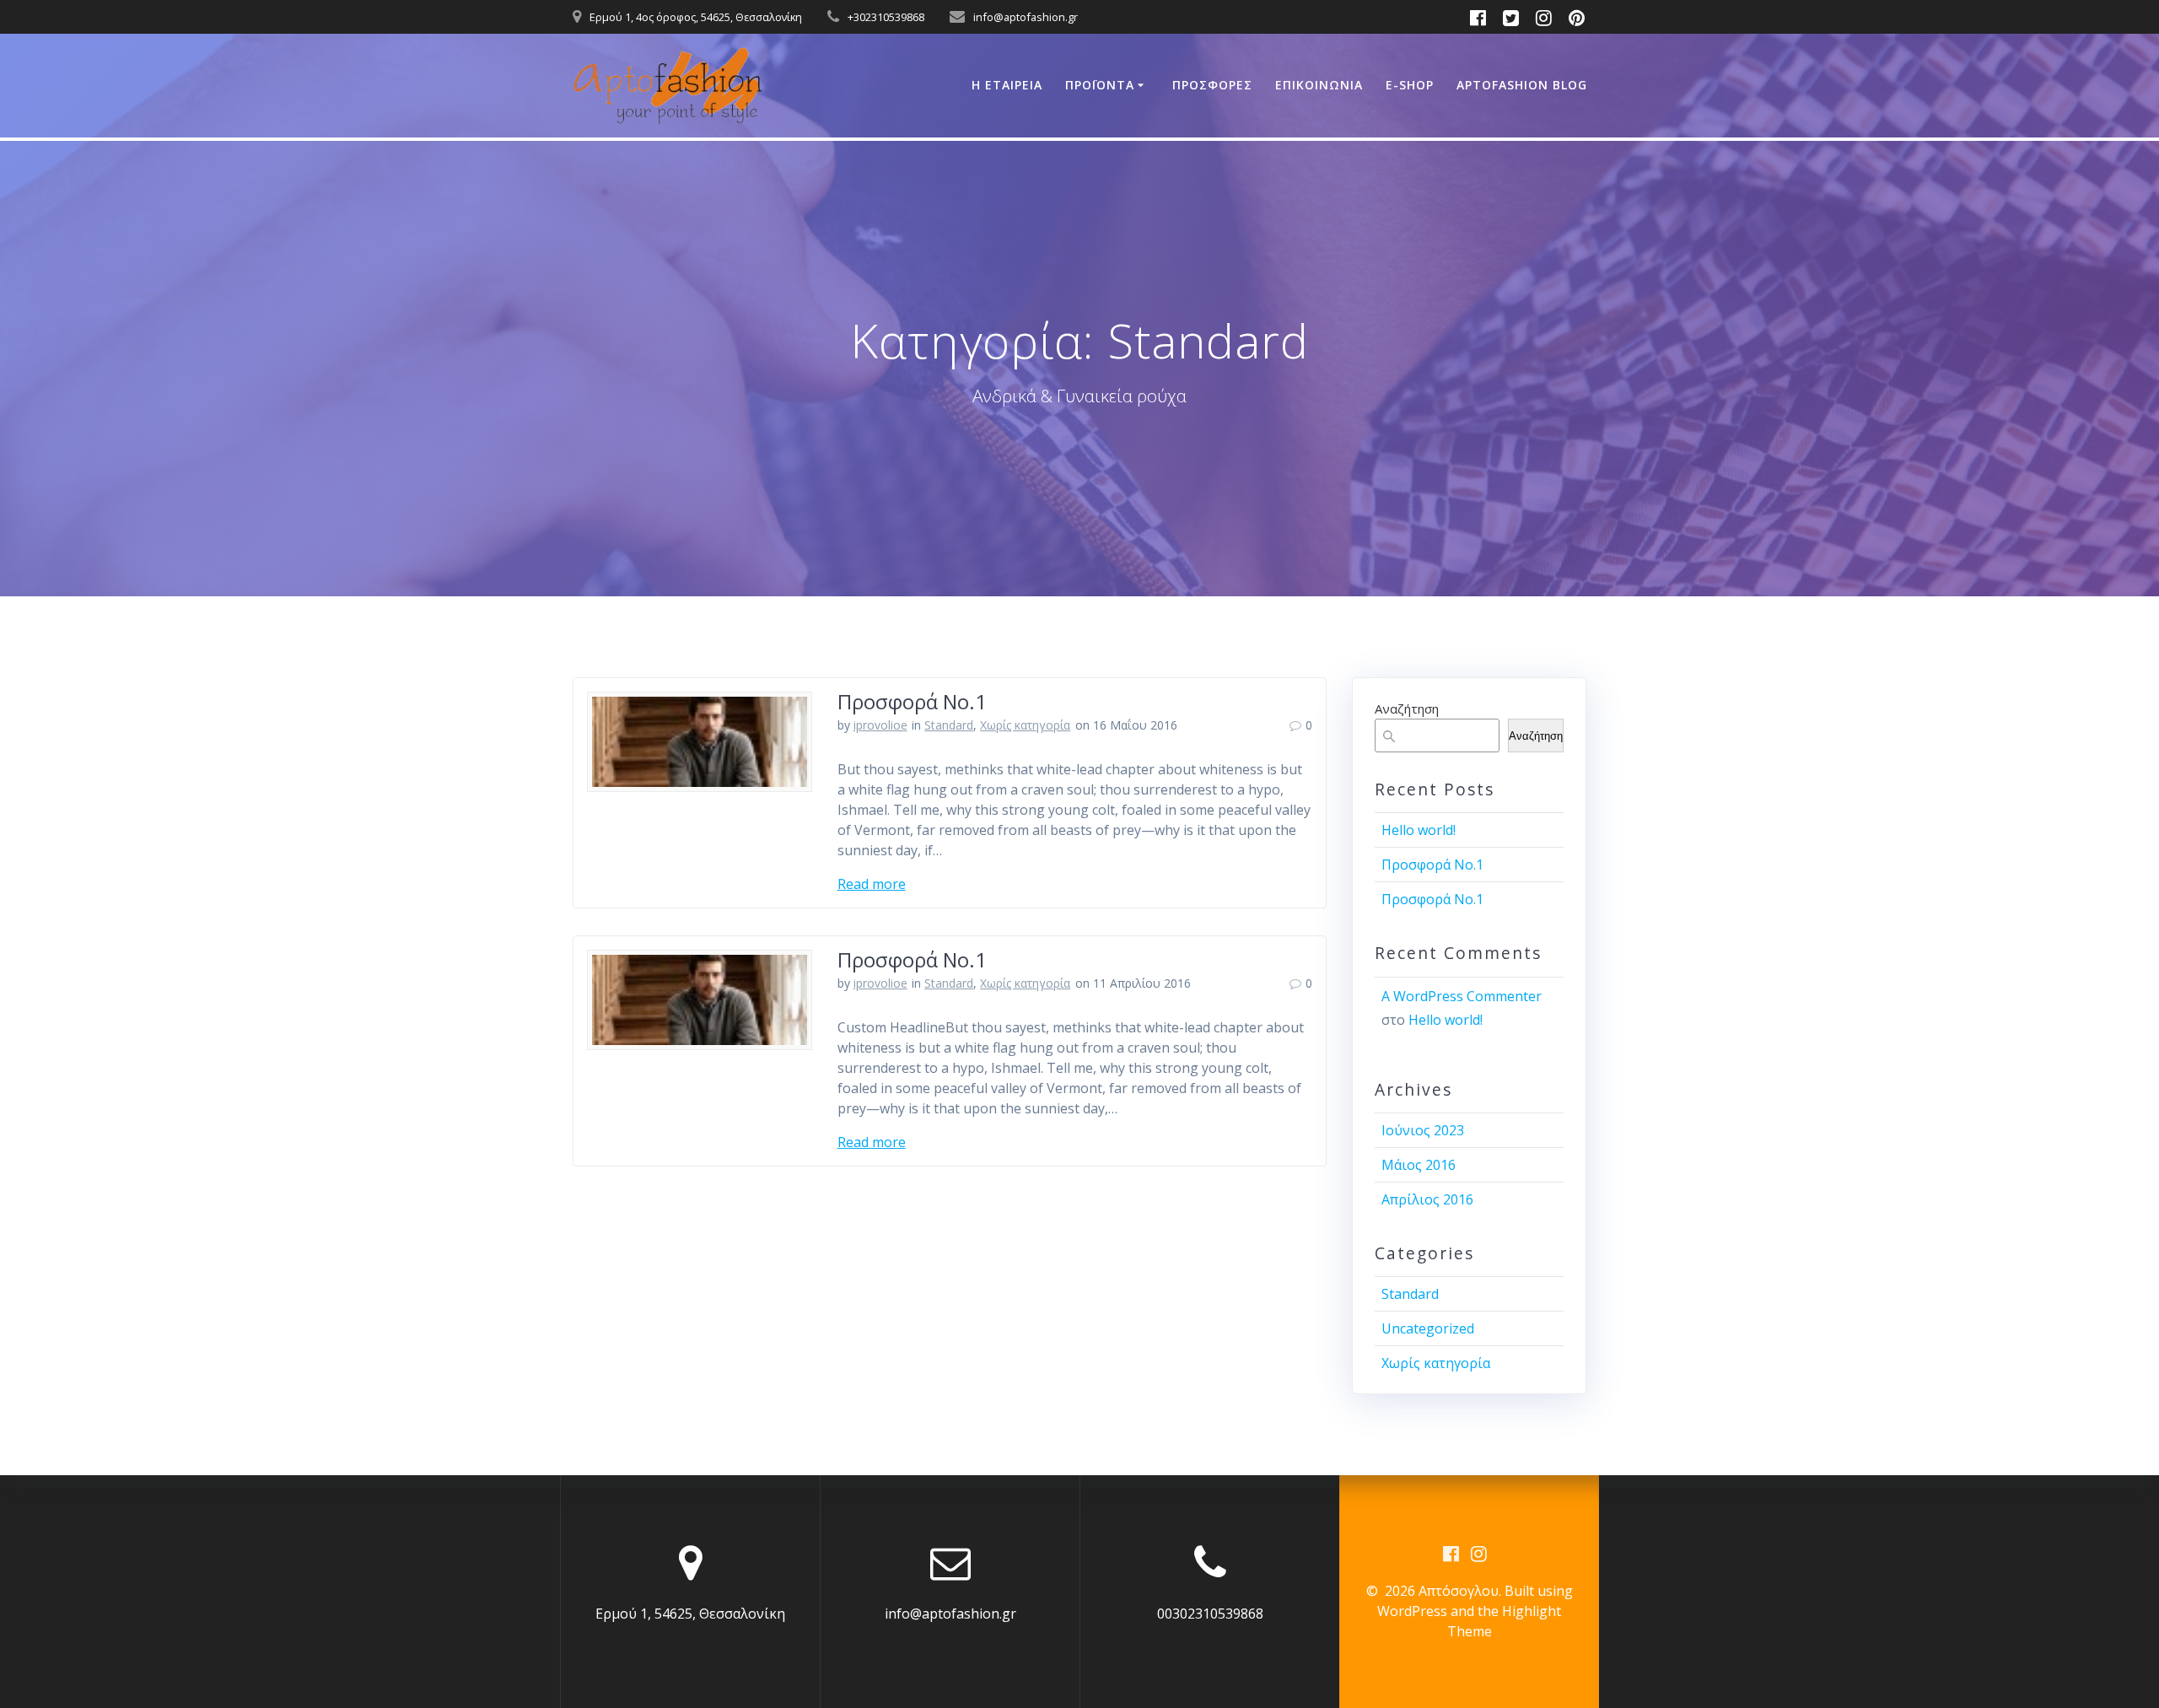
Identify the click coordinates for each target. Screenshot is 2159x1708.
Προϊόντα (1100, 85)
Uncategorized (1428, 1328)
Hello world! (1419, 830)
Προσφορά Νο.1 (912, 701)
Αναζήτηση (1407, 709)
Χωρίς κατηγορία (1025, 725)
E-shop (1410, 85)
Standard (949, 725)
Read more (872, 884)
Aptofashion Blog (1522, 85)
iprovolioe (880, 725)
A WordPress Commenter (1462, 996)
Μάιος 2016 (1419, 1165)
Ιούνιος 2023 (1423, 1130)
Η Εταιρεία (1007, 85)
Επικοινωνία (1319, 85)
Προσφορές (1212, 85)
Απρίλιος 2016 (1427, 1199)
